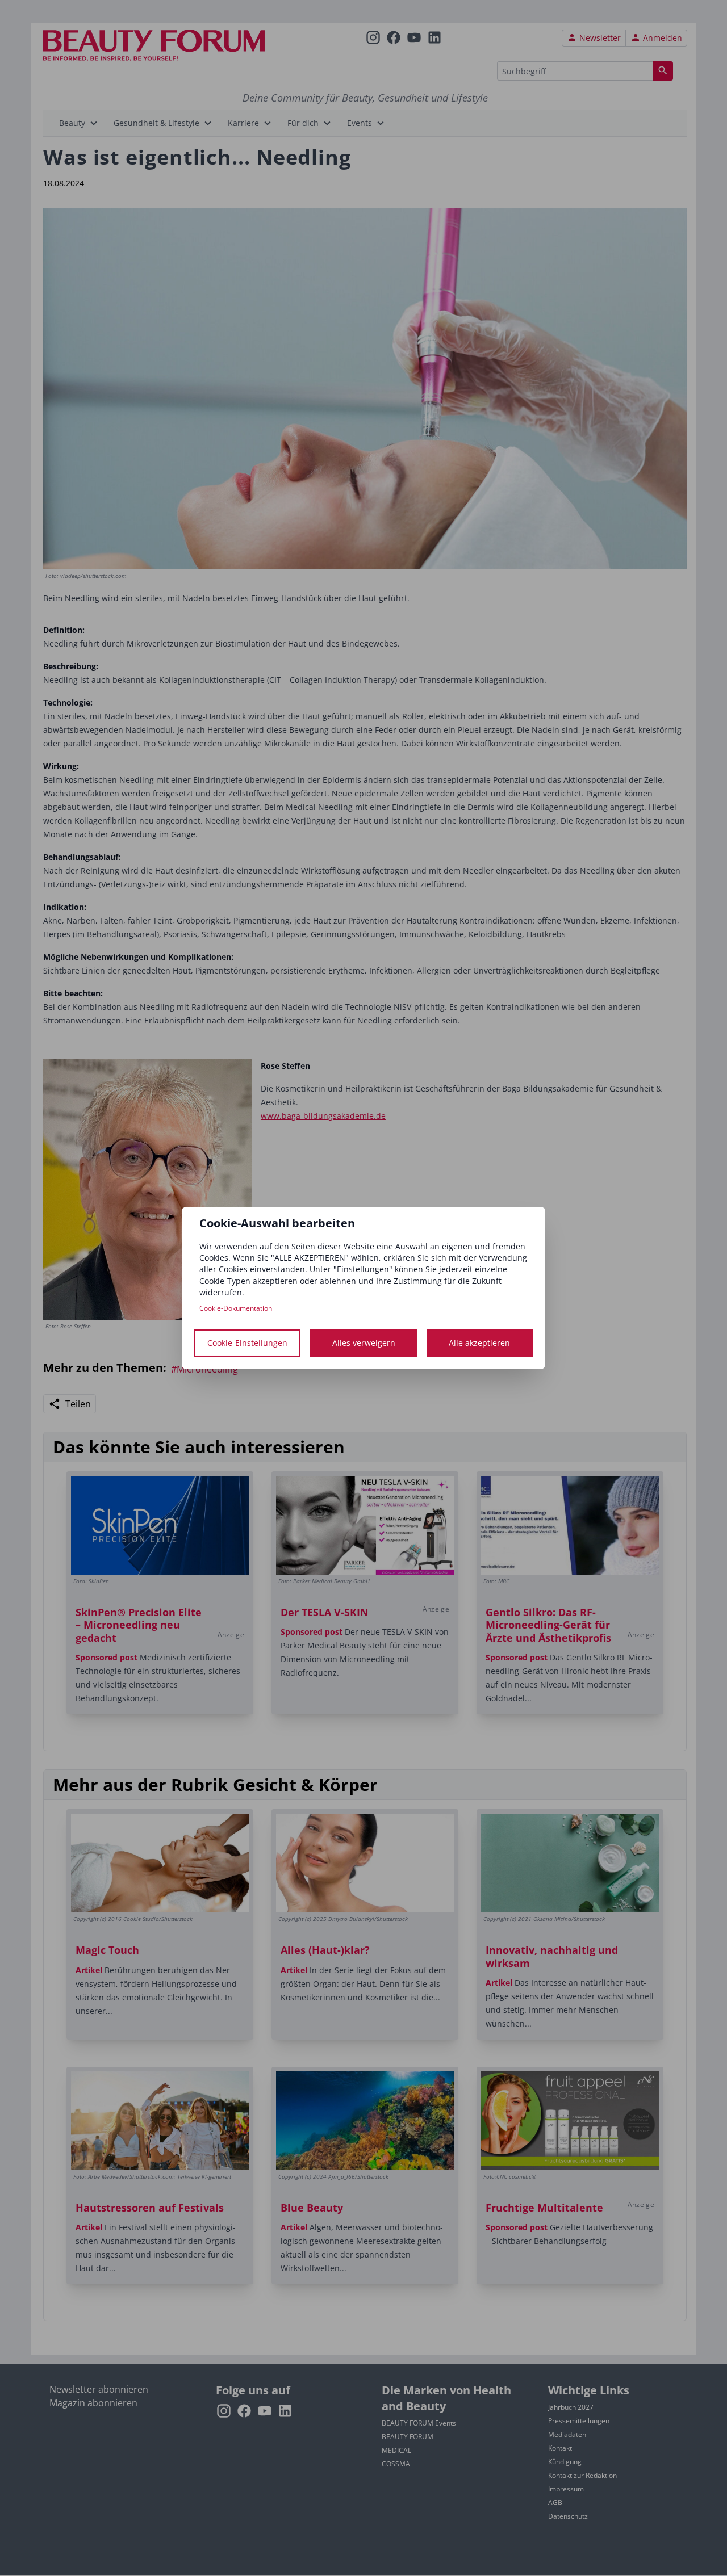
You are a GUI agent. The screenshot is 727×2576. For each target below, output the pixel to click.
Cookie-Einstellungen (247, 1343)
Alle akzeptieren (479, 1343)
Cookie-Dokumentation (236, 1308)
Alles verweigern (364, 1343)
